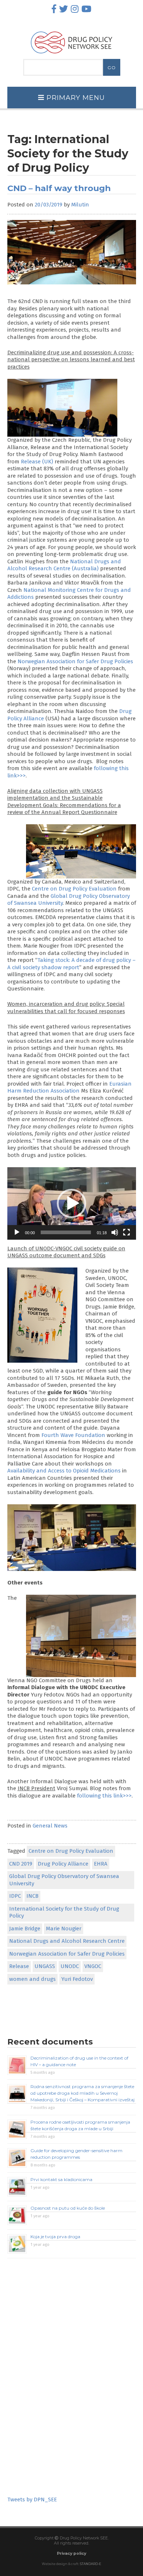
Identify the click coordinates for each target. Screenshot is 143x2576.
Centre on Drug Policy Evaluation (74, 889)
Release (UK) (37, 462)
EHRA (101, 1864)
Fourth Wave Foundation (73, 1435)
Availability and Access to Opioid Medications (64, 1471)
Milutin (80, 205)
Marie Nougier (64, 1929)
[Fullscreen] (126, 1232)
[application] (72, 1203)
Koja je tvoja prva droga (55, 2237)
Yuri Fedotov (77, 1979)
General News (50, 1826)
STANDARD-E (91, 2564)
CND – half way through (59, 188)
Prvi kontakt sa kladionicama (61, 2179)
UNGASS (45, 1966)
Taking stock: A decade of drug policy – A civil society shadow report (71, 964)
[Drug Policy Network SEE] (71, 55)
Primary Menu (75, 98)
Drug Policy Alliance (63, 1864)
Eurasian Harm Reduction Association (69, 1087)
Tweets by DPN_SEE (32, 2500)
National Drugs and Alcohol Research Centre (67, 1941)
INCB (32, 1896)
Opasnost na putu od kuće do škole (68, 2208)
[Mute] (115, 1232)
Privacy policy (71, 2553)
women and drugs (32, 1979)
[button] (71, 1203)
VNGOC (93, 1966)
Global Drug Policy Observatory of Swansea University (64, 1880)
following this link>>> (104, 1796)
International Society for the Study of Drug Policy (64, 1912)
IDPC (15, 1896)
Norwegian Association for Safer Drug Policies (75, 661)
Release (19, 1966)
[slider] (66, 1232)
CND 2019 (21, 1864)
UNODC (70, 1966)
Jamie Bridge (25, 1929)
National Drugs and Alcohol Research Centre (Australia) (64, 565)
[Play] (17, 1232)
